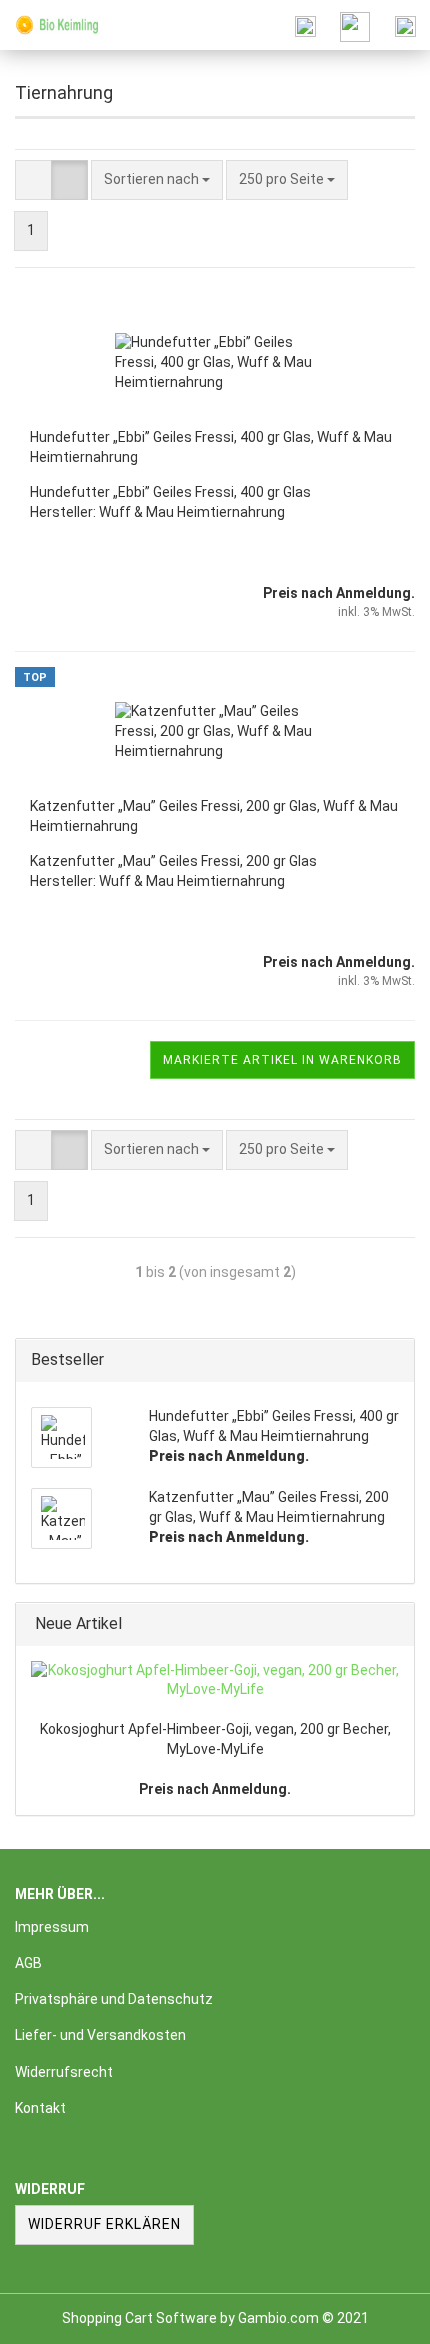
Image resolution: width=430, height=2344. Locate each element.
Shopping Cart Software (139, 2318)
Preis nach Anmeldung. (215, 1789)
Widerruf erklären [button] (104, 2224)
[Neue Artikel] (393, 1624)
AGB (28, 1963)
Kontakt (40, 2108)
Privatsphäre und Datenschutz (114, 1999)
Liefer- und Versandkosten (100, 2035)
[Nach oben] (375, 2314)
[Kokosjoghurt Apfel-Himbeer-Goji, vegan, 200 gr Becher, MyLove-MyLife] (215, 1681)
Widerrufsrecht (64, 2072)
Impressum (52, 1927)
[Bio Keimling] (50, 25)
